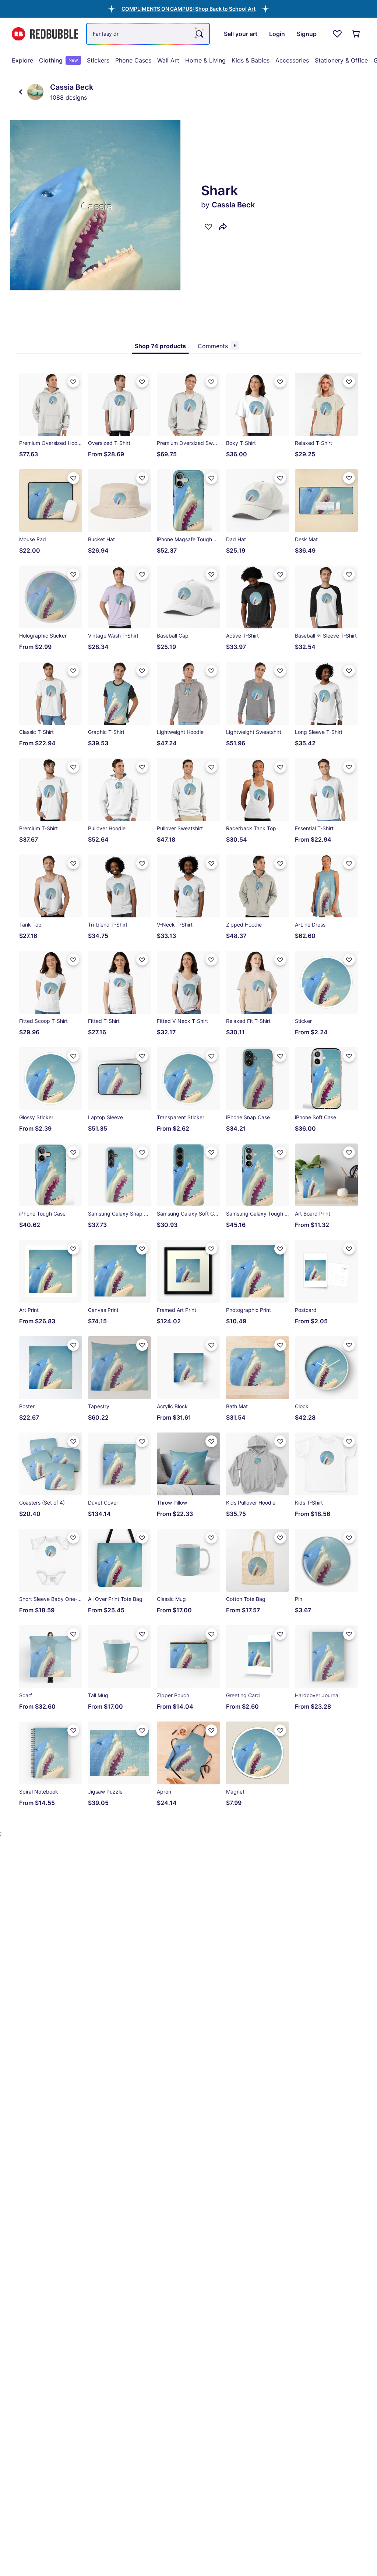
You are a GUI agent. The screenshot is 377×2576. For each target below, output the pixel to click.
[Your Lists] (337, 34)
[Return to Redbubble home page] (45, 34)
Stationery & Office (341, 60)
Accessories (292, 60)
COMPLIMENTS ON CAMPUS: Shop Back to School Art (188, 9)
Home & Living (205, 60)
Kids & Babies (251, 60)
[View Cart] (356, 34)
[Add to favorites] (208, 226)
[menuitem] (22, 60)
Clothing (59, 60)
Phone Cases (133, 60)
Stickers (98, 60)
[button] (188, 9)
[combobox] (148, 34)
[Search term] (199, 34)
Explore (22, 60)
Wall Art (168, 60)
